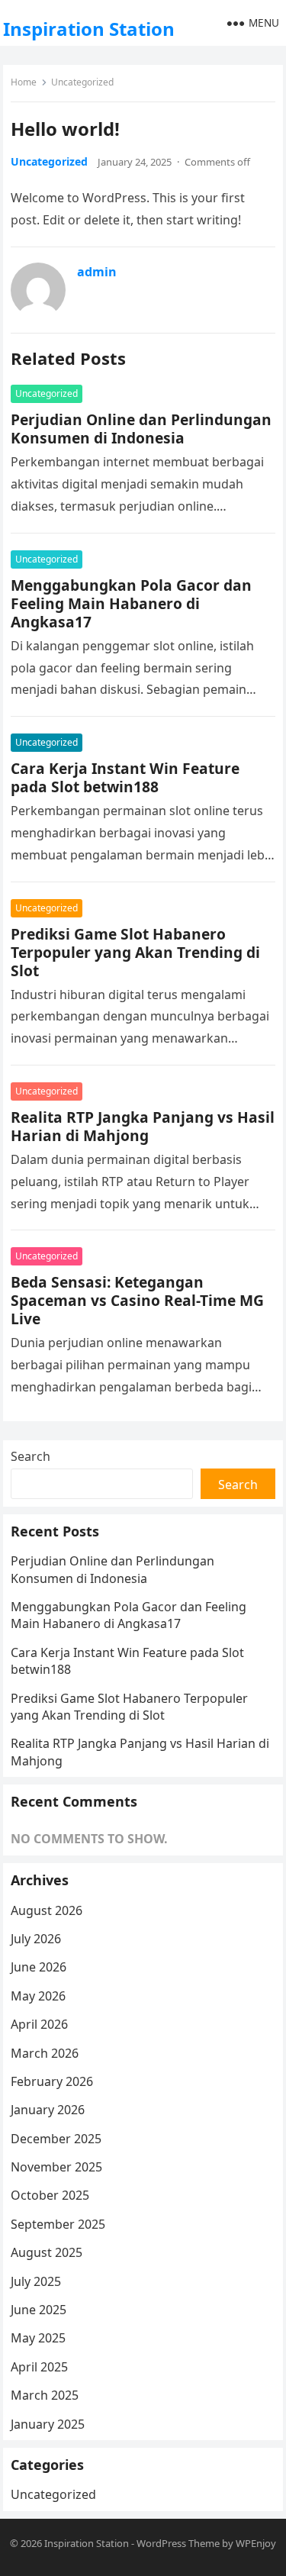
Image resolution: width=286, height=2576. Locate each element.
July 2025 (36, 2281)
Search (31, 1456)
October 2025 (50, 2195)
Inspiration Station (89, 29)
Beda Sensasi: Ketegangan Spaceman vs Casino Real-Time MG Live (137, 1300)
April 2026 (39, 2024)
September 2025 (58, 2224)
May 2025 (38, 2338)
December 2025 (56, 2139)
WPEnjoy (256, 2543)
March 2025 (45, 2395)
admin (97, 272)
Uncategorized (82, 82)
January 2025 (48, 2424)
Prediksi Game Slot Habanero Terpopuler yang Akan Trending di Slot (135, 952)
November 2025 (56, 2167)
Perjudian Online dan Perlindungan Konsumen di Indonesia (141, 429)
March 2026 (45, 2053)
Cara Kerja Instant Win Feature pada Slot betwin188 (125, 777)
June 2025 (39, 2310)
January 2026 (48, 2110)
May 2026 (38, 1996)
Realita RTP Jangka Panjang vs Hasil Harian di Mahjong (143, 1126)
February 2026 (52, 2081)
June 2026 (39, 1967)
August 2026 (47, 1910)
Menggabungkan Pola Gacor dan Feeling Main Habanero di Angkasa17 (131, 603)
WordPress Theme (178, 2543)
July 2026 (36, 1939)
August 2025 (47, 2252)
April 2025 (39, 2367)
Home (24, 82)
